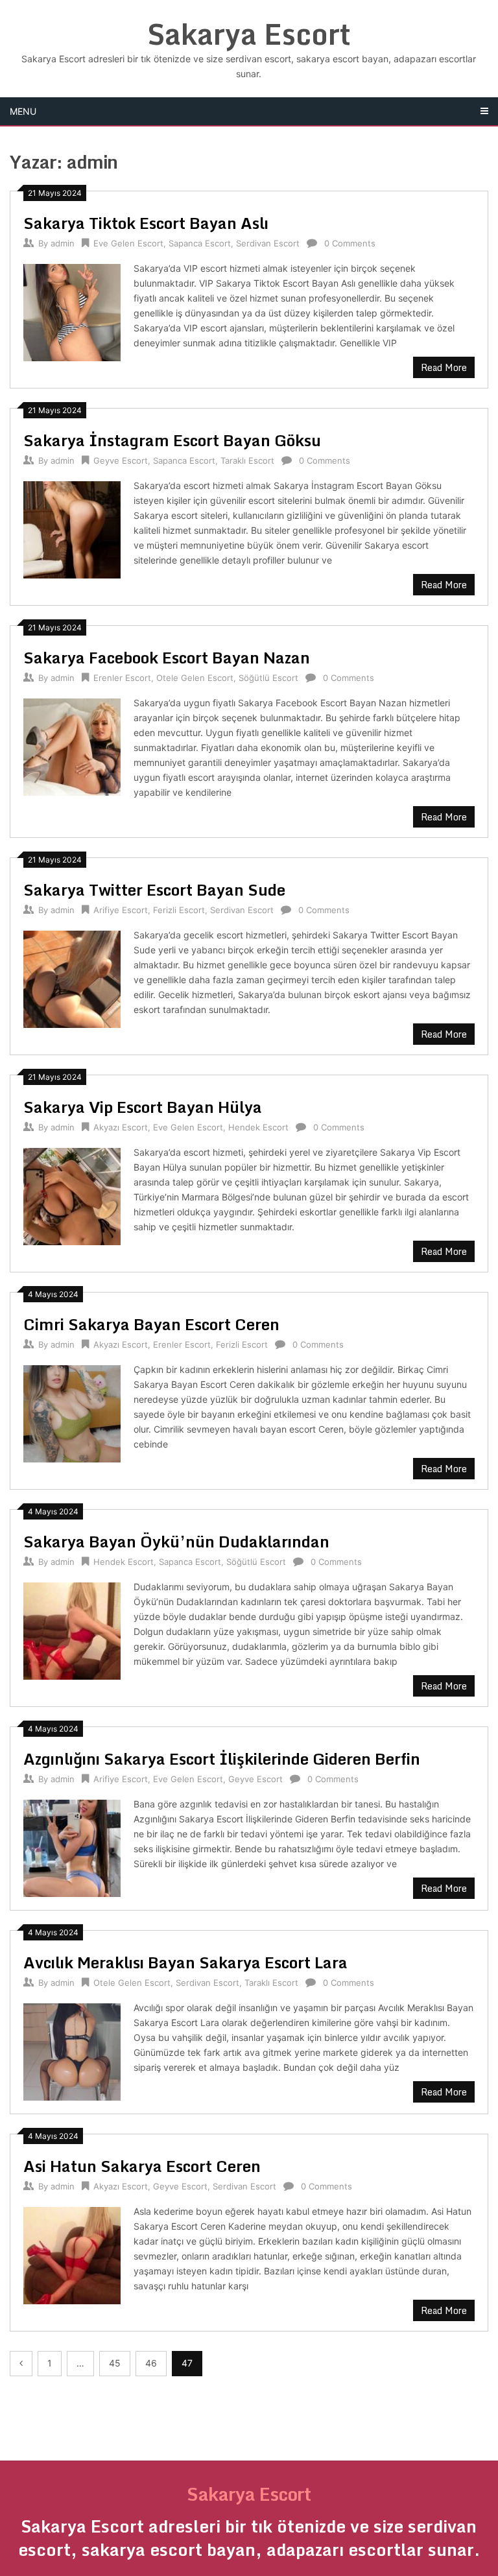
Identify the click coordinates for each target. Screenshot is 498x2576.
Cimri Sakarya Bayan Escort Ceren (151, 1324)
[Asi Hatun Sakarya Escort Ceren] (72, 2254)
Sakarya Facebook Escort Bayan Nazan (167, 657)
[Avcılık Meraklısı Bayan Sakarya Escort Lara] (72, 2050)
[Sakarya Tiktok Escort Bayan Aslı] (72, 311)
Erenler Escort (122, 678)
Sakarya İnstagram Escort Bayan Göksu (172, 440)
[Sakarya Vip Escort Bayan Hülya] (72, 1195)
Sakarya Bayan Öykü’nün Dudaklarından (176, 1541)
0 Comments (350, 243)
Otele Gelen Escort (195, 678)
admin (63, 243)
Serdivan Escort (268, 243)
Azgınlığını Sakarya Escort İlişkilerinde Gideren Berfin (222, 1759)
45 (115, 2363)
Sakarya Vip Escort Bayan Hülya (143, 1107)
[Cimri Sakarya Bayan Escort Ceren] (72, 1412)
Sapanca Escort (200, 243)
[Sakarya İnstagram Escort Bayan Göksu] (72, 528)
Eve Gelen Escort (128, 243)
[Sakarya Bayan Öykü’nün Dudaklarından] (72, 1629)
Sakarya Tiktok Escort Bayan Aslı (146, 223)
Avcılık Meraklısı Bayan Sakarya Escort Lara (185, 1962)
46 (151, 2363)
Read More (444, 367)
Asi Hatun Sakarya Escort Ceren (142, 2166)
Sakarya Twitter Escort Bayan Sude (154, 889)
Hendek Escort (258, 1127)
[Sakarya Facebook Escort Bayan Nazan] (72, 745)
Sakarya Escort (249, 34)
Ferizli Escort (179, 910)
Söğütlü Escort (268, 678)
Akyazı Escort (121, 1127)
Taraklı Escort (247, 460)
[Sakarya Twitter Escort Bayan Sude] (72, 978)
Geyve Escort (121, 460)
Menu (23, 111)
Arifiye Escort (121, 910)
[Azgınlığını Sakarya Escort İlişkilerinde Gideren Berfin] (72, 1847)
